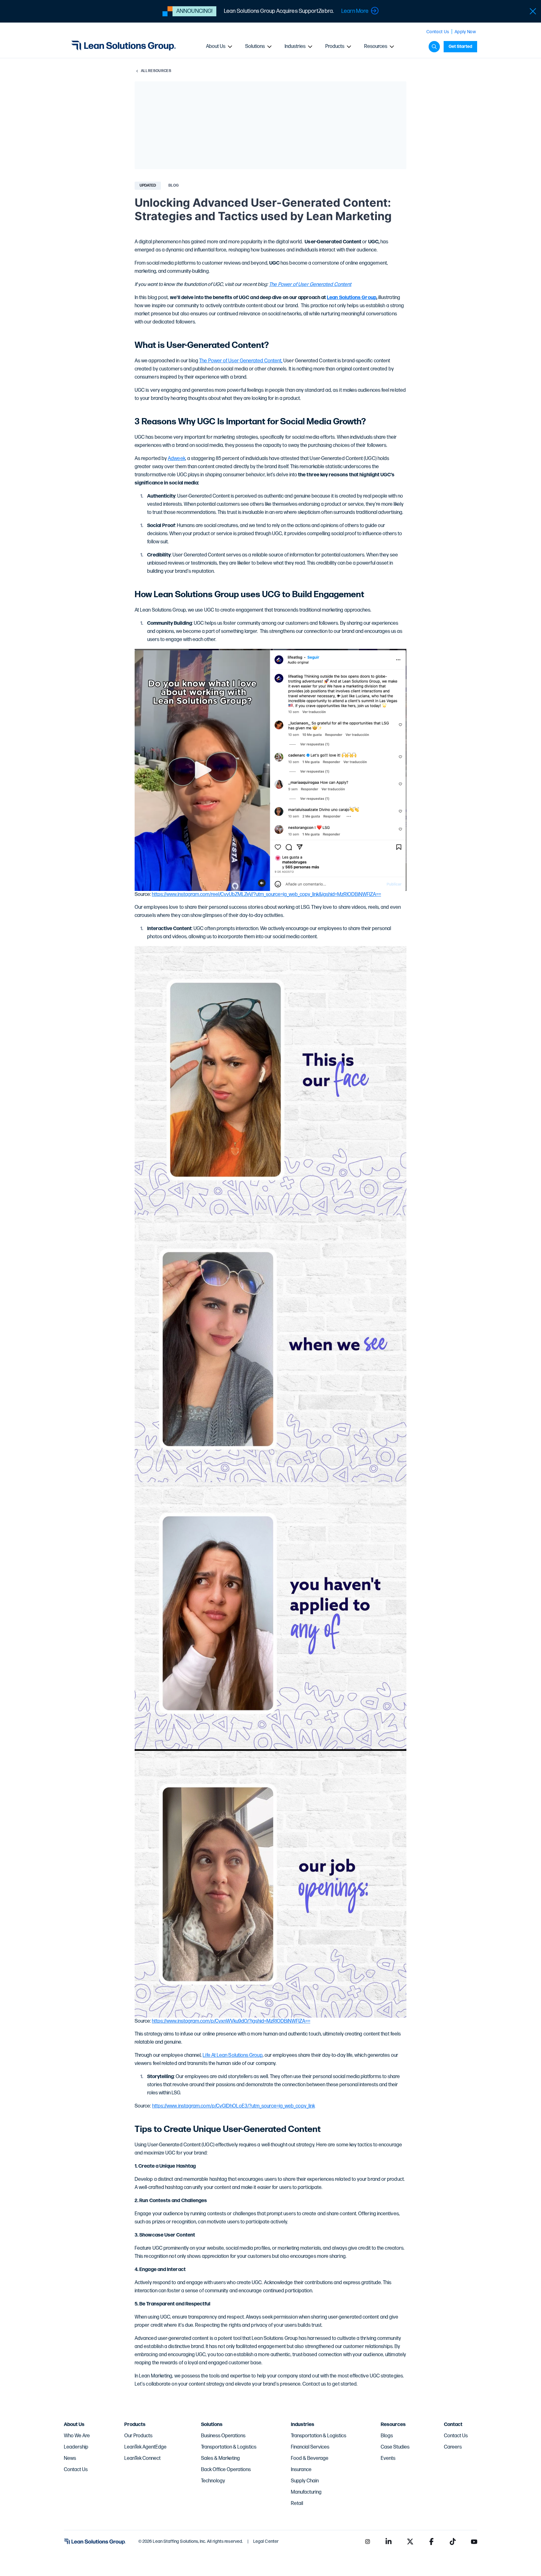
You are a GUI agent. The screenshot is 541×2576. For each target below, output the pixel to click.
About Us (216, 47)
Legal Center (266, 2541)
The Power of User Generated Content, (241, 361)
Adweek (176, 459)
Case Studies (395, 2447)
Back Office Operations (226, 2470)
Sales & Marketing (220, 2458)
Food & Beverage (310, 2458)
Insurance (301, 2470)
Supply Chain (305, 2481)
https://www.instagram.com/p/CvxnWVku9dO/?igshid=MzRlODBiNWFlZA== (231, 2021)
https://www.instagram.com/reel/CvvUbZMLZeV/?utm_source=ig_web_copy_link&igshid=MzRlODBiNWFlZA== (266, 895)
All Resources (156, 71)
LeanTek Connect (142, 2458)
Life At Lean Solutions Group (232, 2055)
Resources (376, 47)
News (70, 2458)
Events (388, 2458)
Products (335, 47)
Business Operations (223, 2436)
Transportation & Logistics (229, 2447)
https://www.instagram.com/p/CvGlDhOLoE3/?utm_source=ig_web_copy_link (234, 2106)
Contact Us (438, 32)
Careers (453, 2447)
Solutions (255, 47)
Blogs (387, 2436)
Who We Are (77, 2436)
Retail (297, 2504)
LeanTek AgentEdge (145, 2447)
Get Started (460, 47)
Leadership (76, 2447)
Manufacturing (306, 2492)
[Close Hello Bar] (533, 11)
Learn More (355, 11)
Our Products (138, 2436)
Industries (295, 47)
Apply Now (465, 32)
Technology (213, 2481)
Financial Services (310, 2447)
